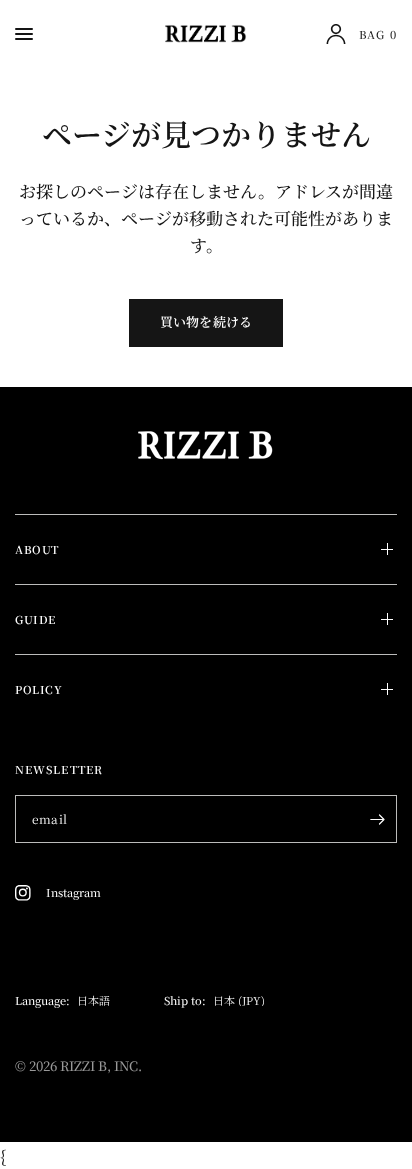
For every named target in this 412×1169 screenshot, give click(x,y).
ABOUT (37, 549)
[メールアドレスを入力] (377, 819)
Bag (378, 34)
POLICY (38, 689)
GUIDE (35, 619)
